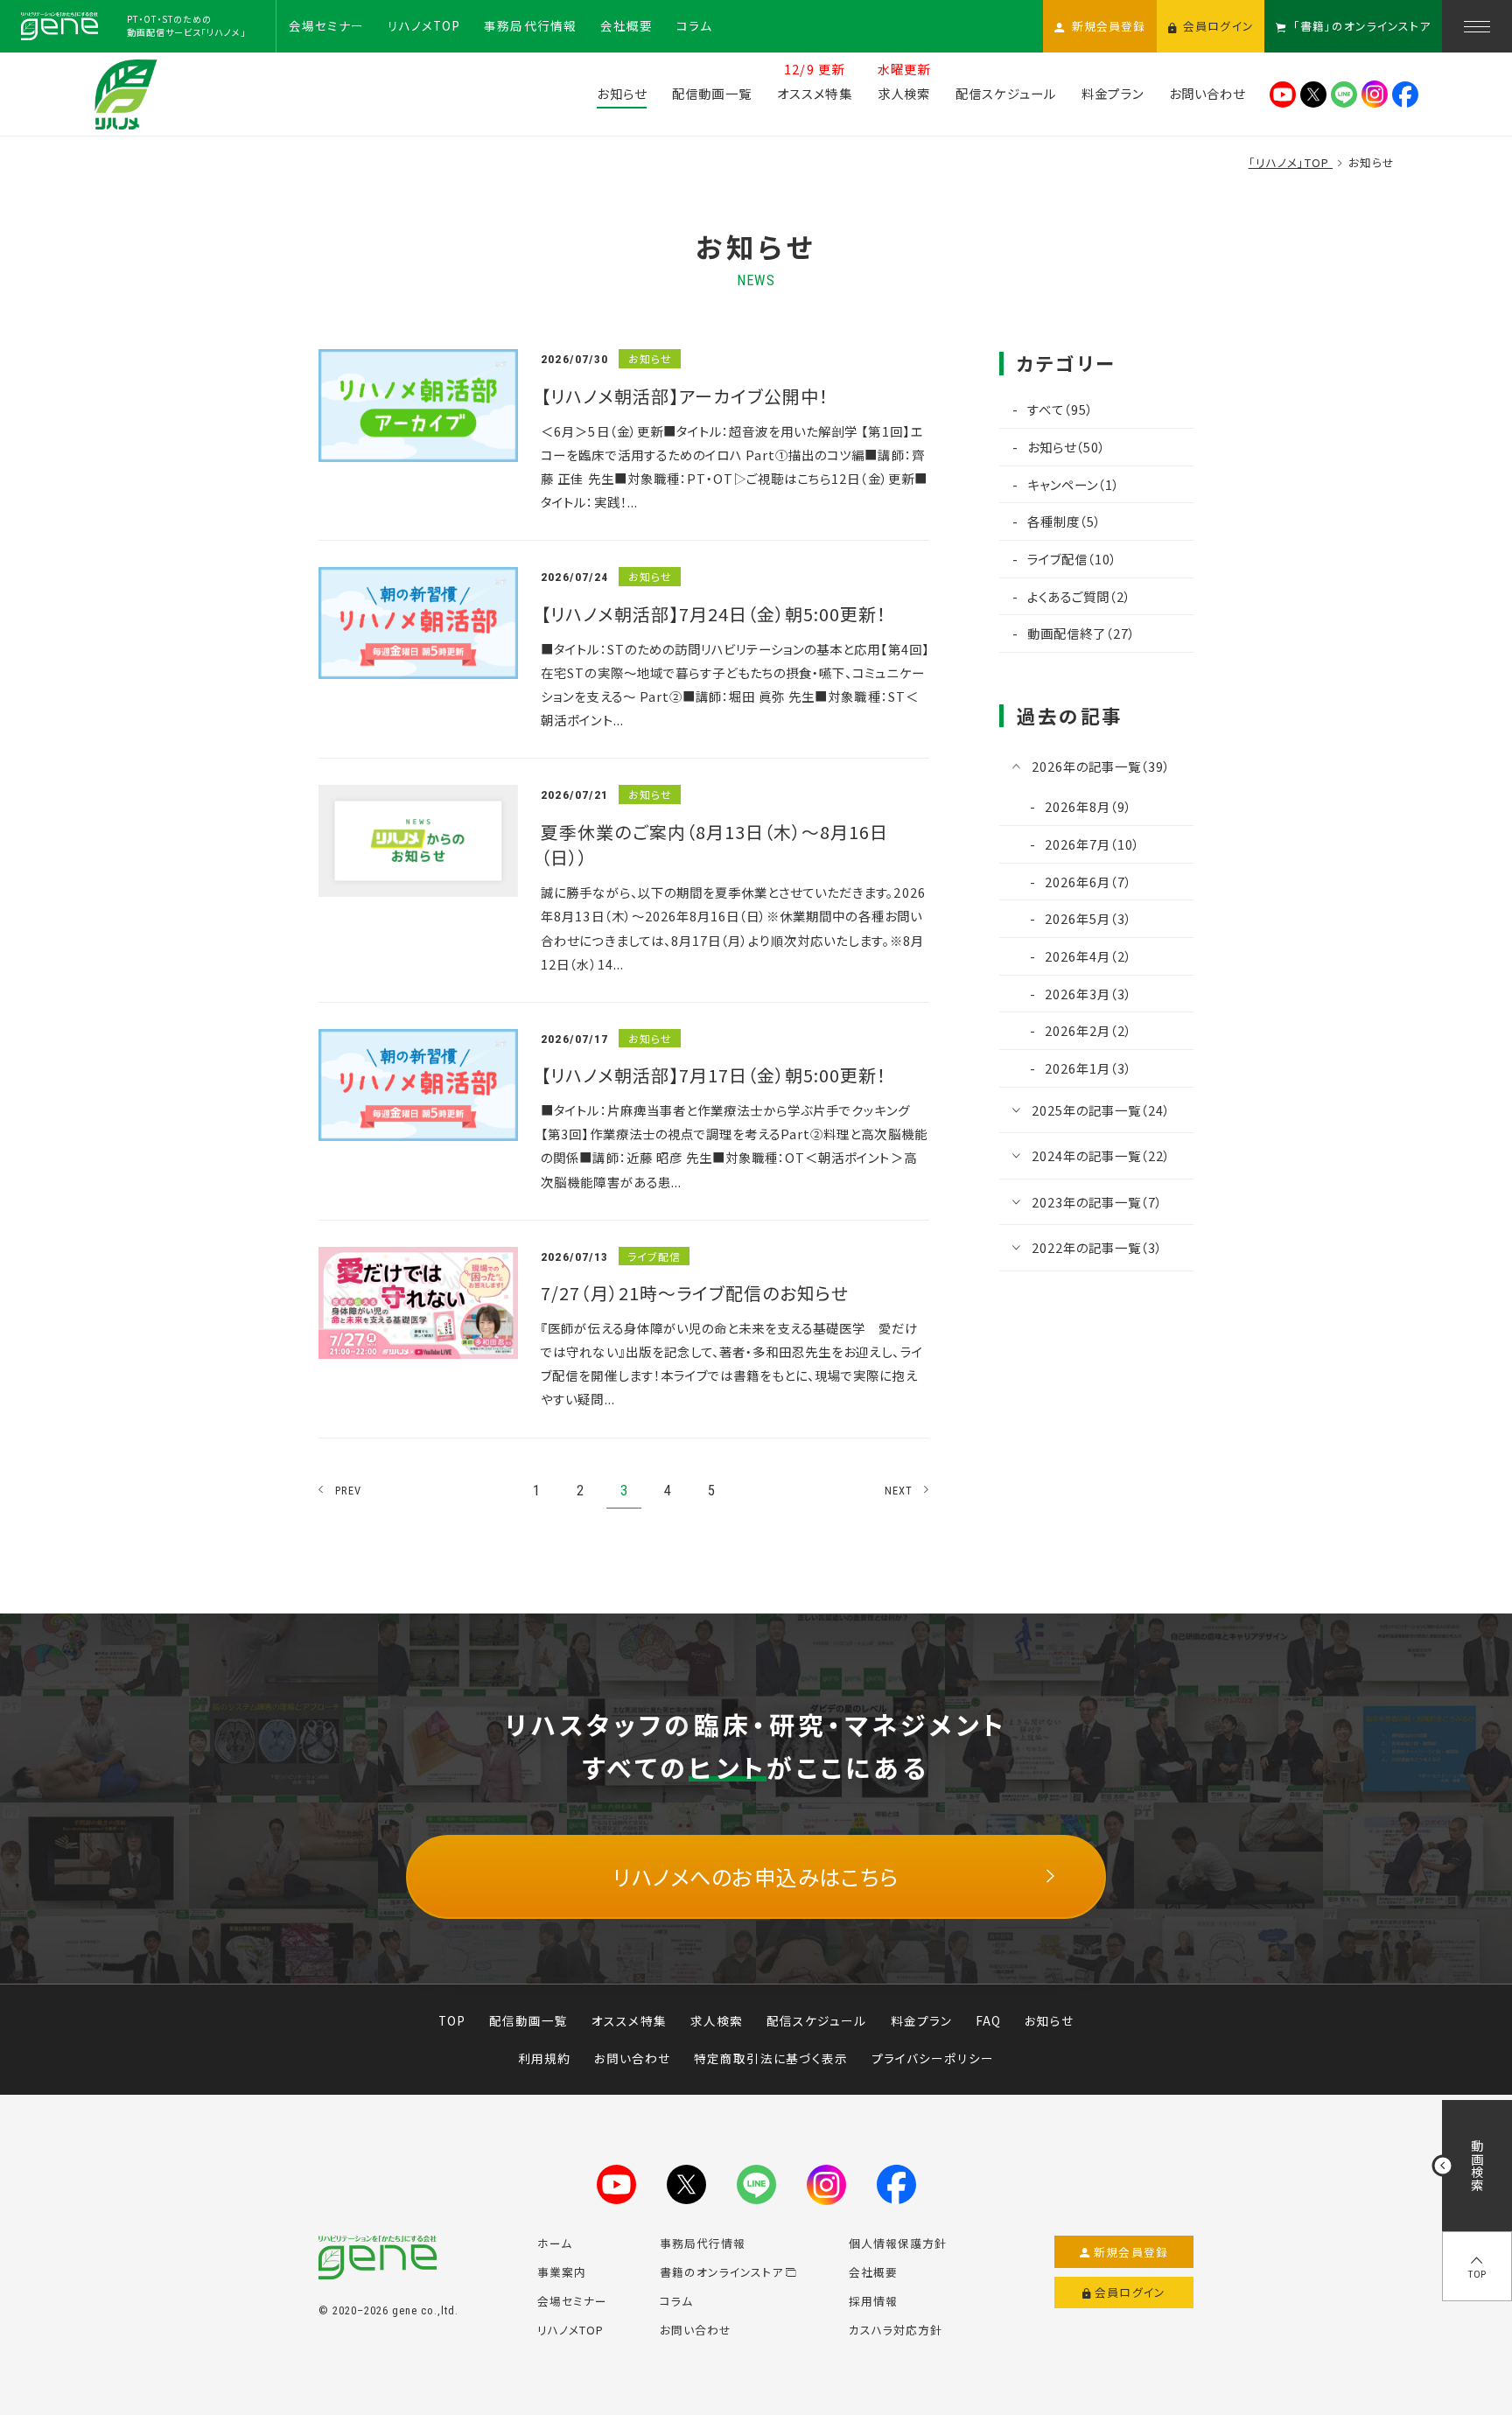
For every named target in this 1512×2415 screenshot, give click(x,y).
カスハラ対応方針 (896, 2330)
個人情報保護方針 (898, 2243)
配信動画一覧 (528, 2020)
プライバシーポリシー (933, 2058)
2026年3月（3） (1088, 994)
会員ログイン (1130, 2292)
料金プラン (921, 2020)
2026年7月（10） (1092, 844)
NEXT (899, 1491)
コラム (676, 2301)
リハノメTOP (570, 2330)
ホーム (555, 2243)
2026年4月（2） (1088, 956)
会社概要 (873, 2272)
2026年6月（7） (1088, 882)
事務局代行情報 (703, 2243)
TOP (452, 2020)
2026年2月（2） (1088, 1030)
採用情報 (873, 2301)
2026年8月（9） (1088, 806)
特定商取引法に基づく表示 (770, 2058)
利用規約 (544, 2058)
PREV (349, 1491)
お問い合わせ (632, 2058)
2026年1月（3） (1088, 1068)
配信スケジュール (816, 2020)
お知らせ (1049, 2020)
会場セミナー (572, 2301)
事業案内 (562, 2272)
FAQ (988, 2020)
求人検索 (717, 2020)
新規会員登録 (1131, 2252)
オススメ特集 (629, 2020)
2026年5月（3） (1088, 918)
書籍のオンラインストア (721, 2272)
